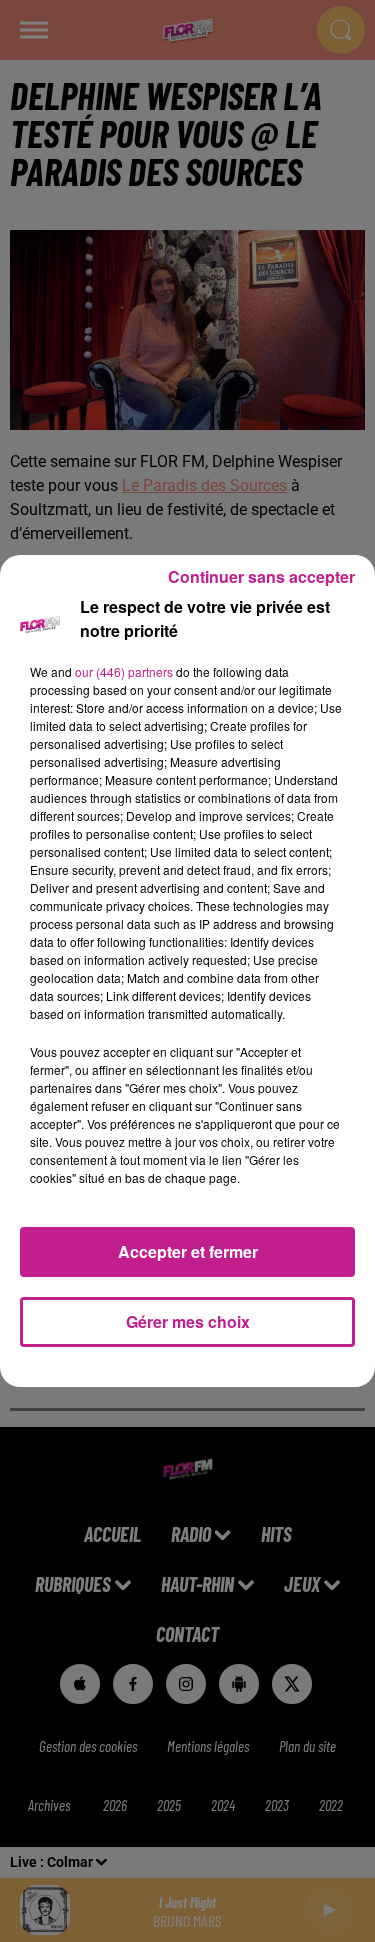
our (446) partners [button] (124, 671)
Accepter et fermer (188, 1251)
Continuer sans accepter (261, 576)
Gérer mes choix (188, 1321)
